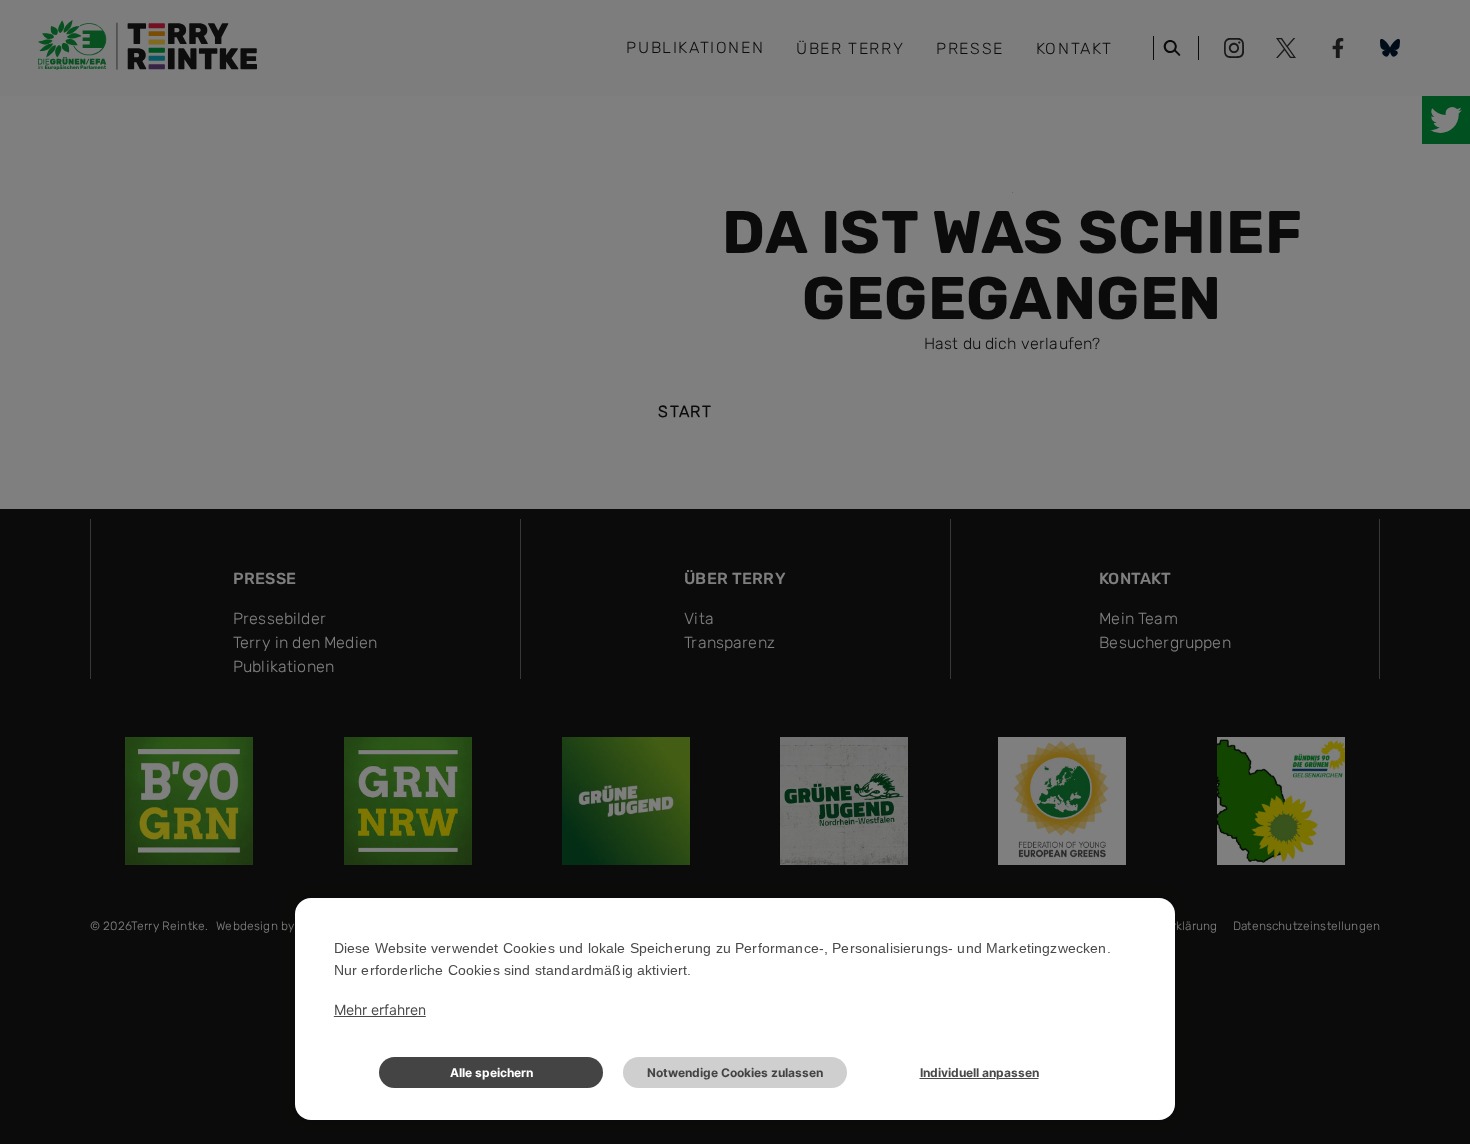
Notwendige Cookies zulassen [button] (735, 1072)
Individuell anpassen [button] (979, 1072)
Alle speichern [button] (491, 1072)
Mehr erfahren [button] (380, 1009)
